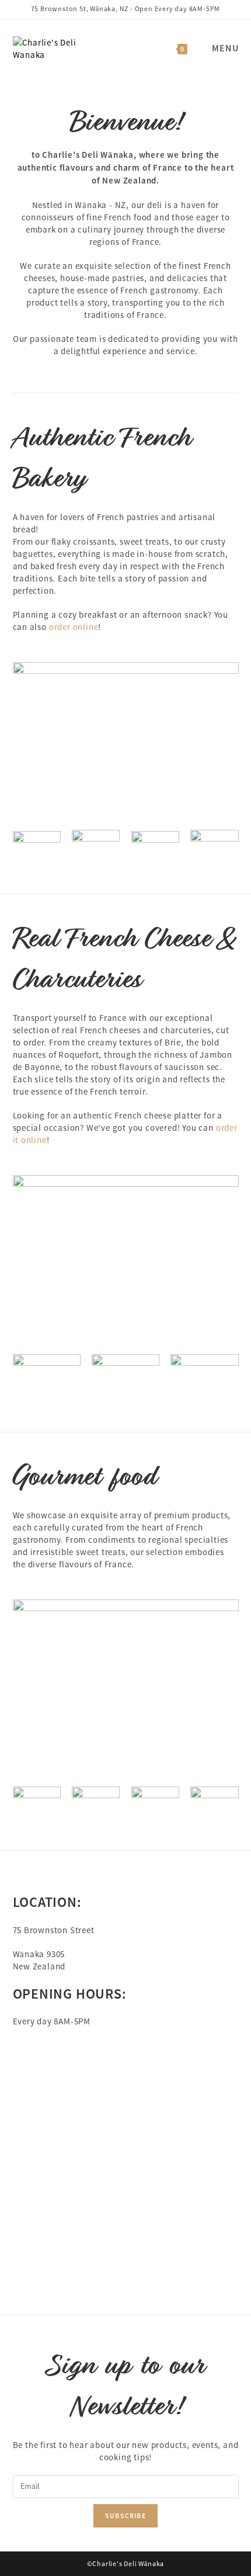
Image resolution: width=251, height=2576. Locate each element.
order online (74, 627)
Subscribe (125, 2516)
